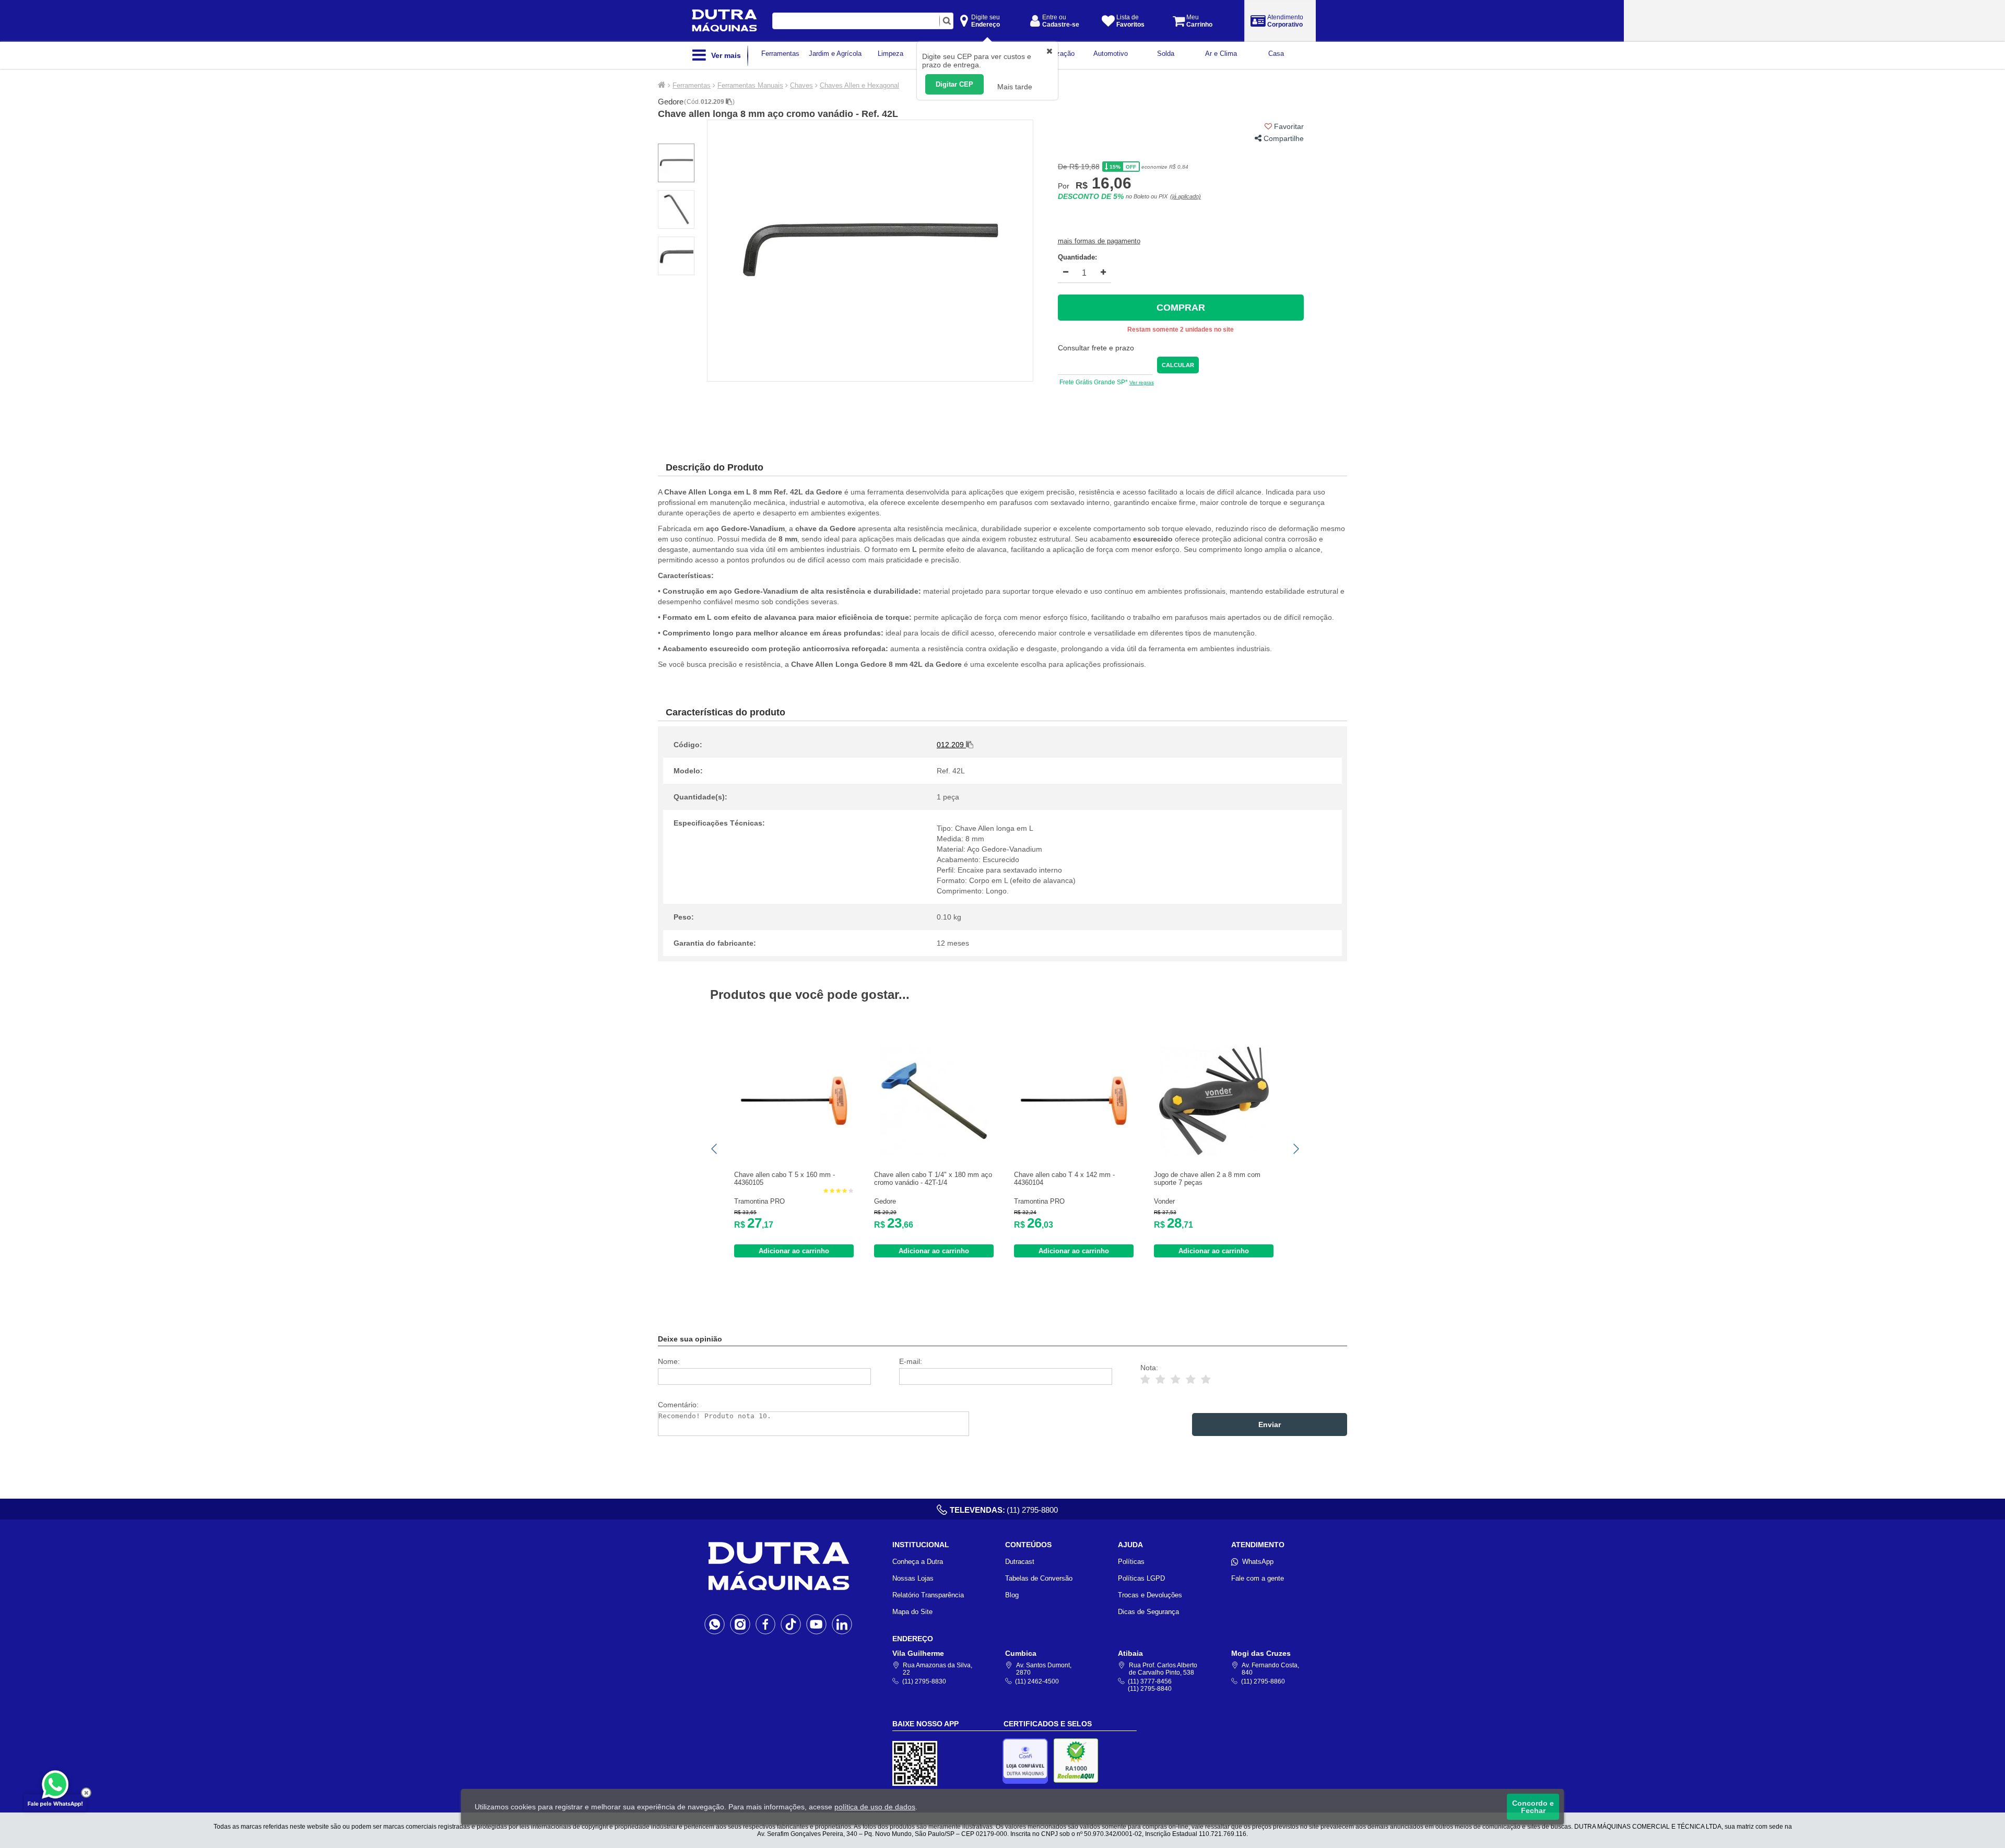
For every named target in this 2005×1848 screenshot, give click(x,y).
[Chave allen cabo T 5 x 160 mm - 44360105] (794, 1153)
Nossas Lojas (913, 1578)
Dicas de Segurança (1148, 1612)
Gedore (671, 102)
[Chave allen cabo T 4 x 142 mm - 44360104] (1074, 1153)
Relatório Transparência (928, 1595)
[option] (870, 251)
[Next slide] (1295, 1149)
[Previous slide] (715, 1149)
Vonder (1164, 1201)
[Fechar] (86, 1793)
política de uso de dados (875, 1807)
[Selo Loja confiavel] (1028, 1761)
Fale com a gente (1258, 1578)
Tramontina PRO (759, 1201)
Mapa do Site (912, 1612)
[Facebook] (766, 1624)
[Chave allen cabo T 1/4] (934, 1153)
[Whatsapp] (715, 1624)
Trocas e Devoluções (1150, 1595)
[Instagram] (740, 1624)
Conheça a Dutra (918, 1562)
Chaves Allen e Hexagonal (859, 85)
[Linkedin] (842, 1624)
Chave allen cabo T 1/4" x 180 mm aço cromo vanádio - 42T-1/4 (933, 1179)
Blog (1012, 1595)
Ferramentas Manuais (750, 85)
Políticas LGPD (1141, 1578)
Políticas (1131, 1562)
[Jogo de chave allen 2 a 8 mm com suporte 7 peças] (1214, 1153)
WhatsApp (1258, 1562)
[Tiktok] (791, 1624)
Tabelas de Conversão (1039, 1578)
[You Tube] (816, 1624)
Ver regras (1142, 382)
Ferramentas (692, 85)
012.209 (713, 102)
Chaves (801, 85)
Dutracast (1020, 1562)
